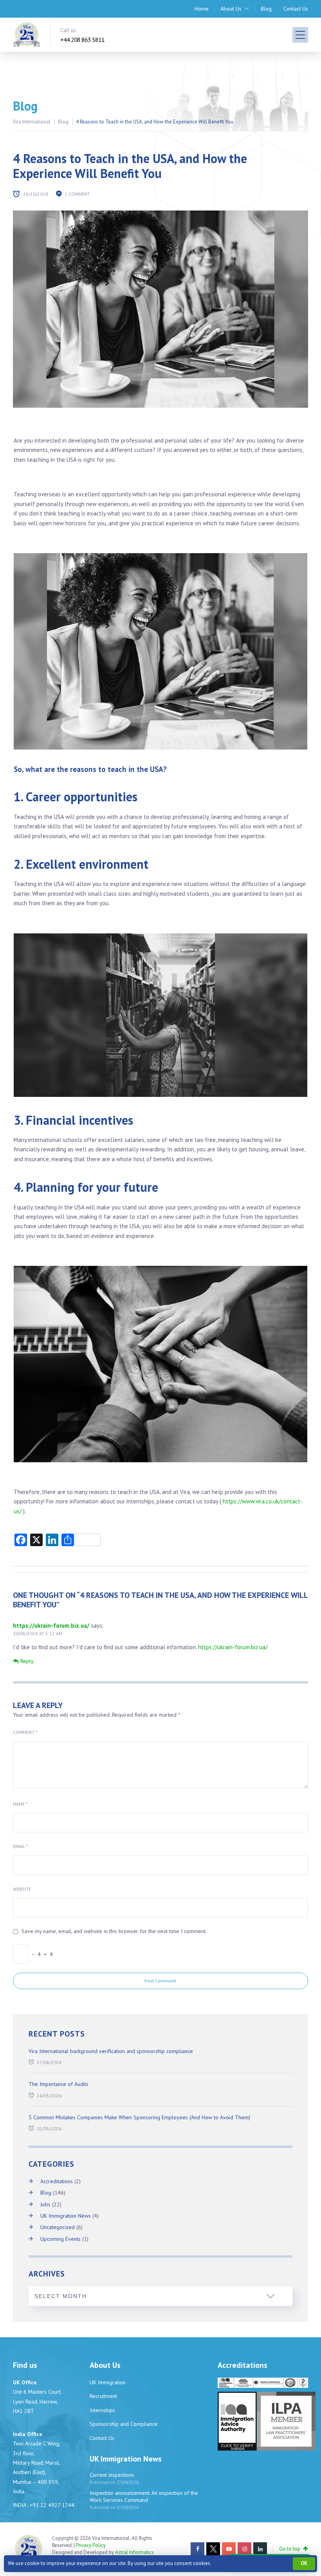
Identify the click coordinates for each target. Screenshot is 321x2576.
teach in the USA (135, 769)
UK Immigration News (66, 2216)
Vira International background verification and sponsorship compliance (111, 2051)
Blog (266, 9)
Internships (102, 2410)
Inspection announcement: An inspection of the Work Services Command (144, 2496)
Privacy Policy (91, 2545)
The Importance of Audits (59, 2084)
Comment (25, 1732)
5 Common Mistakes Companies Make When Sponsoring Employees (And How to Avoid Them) (139, 2117)
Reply (27, 1661)
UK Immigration (108, 2382)
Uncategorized (58, 2227)
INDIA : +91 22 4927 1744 (44, 2505)
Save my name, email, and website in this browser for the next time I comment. (114, 1931)
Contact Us (296, 9)
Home (202, 9)
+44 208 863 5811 (82, 40)
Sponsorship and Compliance (124, 2424)
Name (20, 1804)
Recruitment (103, 2396)
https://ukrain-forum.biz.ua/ (51, 1626)
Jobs (45, 2204)
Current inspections (112, 2475)
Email (20, 1846)
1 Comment (77, 194)
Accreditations (57, 2181)
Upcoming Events (60, 2239)
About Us (231, 9)
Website (22, 1889)
